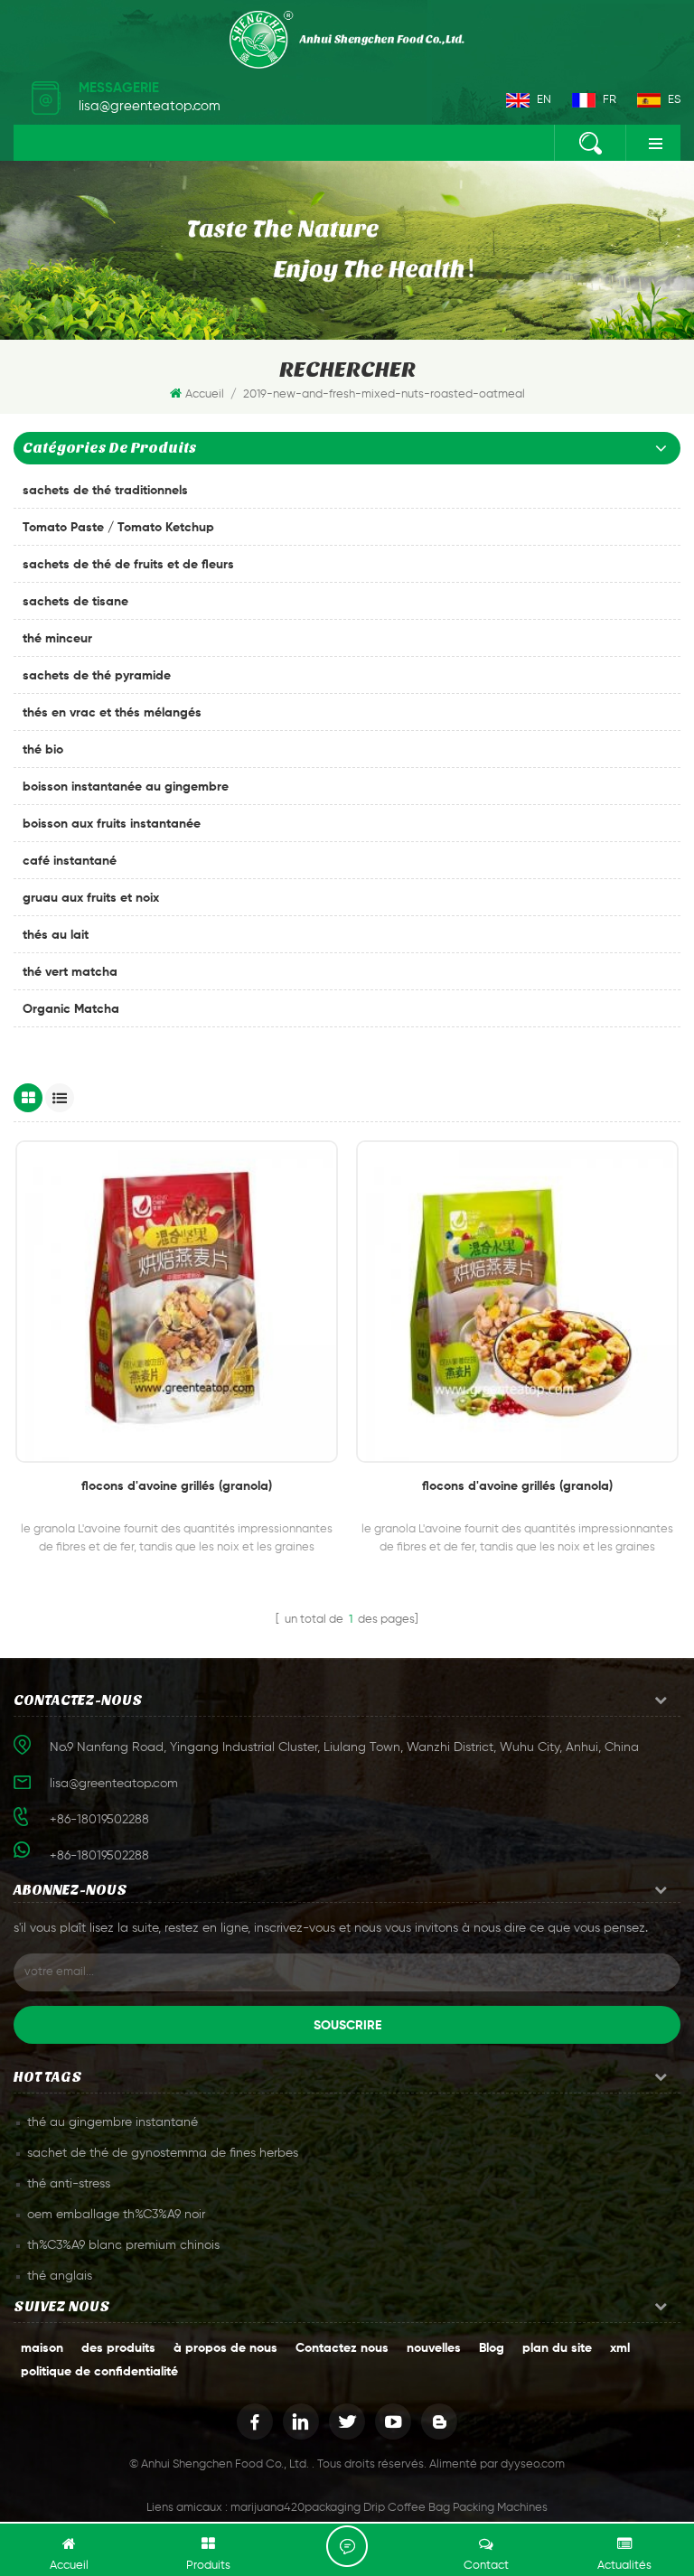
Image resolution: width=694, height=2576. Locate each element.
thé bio (43, 750)
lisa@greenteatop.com (150, 106)
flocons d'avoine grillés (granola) (177, 1486)
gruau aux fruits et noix (91, 898)
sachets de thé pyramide (97, 676)
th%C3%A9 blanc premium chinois (123, 2245)
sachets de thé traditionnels (105, 491)
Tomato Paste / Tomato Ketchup (118, 528)
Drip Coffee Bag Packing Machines (455, 2508)
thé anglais (60, 2276)
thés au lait (56, 935)
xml (620, 2348)
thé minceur (57, 639)
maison (42, 2348)
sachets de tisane (75, 602)
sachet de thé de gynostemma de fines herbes (163, 2153)
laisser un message (347, 2546)
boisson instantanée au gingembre (126, 787)
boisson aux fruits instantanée (112, 824)
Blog (492, 2348)
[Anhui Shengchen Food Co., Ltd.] (347, 40)
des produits (118, 2348)
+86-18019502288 (99, 1856)
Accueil (205, 394)
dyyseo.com (533, 2464)
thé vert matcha (70, 972)
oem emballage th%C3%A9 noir (116, 2215)
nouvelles (434, 2348)
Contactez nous (342, 2348)
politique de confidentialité (99, 2372)
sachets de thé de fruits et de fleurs (128, 565)
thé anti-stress (69, 2184)
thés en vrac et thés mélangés (112, 713)
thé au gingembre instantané (113, 2122)
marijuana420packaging (295, 2508)
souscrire (347, 2026)
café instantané (70, 861)
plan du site (557, 2348)
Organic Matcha (71, 1009)
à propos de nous (225, 2348)
